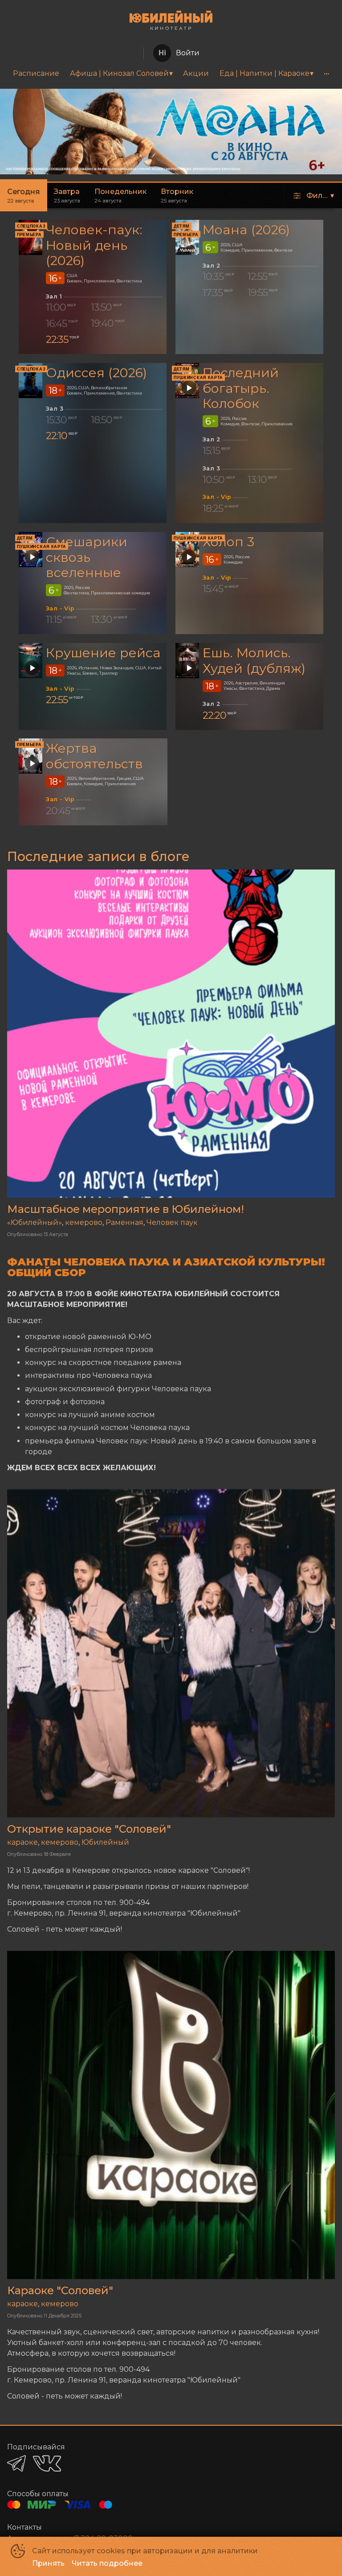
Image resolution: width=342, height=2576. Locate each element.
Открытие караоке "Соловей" (89, 1829)
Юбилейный (105, 1842)
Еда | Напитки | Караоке (265, 73)
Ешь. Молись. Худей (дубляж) (254, 660)
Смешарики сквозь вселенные (87, 557)
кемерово (84, 1222)
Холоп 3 (228, 542)
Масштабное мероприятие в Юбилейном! (126, 1209)
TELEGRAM (16, 2463)
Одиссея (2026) (96, 373)
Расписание (36, 73)
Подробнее (292, 109)
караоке (22, 1842)
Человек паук (172, 1222)
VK (47, 2463)
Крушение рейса (103, 653)
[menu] (171, 74)
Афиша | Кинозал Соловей (119, 73)
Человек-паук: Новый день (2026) (94, 245)
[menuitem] (36, 74)
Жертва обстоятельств (94, 756)
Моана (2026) (246, 229)
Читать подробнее (107, 2563)
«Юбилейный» (35, 1222)
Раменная (124, 1222)
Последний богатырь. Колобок (241, 388)
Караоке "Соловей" (60, 2290)
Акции (196, 73)
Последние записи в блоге (98, 856)
